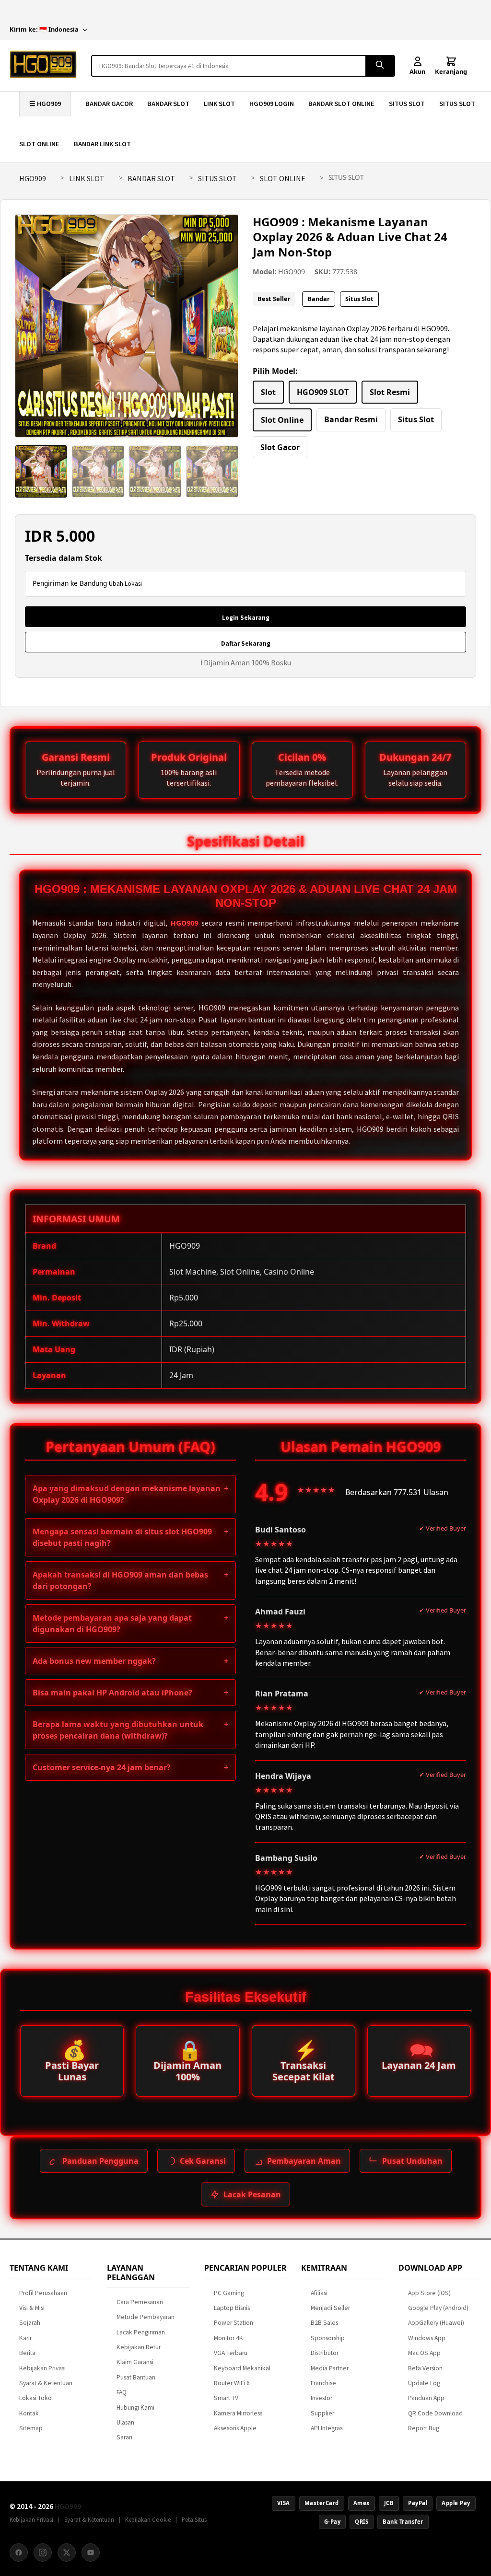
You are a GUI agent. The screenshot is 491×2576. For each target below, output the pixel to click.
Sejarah (30, 2323)
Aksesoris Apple (235, 2428)
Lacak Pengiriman (141, 2332)
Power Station (234, 2323)
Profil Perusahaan (43, 2293)
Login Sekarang (246, 618)
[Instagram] (43, 2553)
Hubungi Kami (135, 2408)
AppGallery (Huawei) (436, 2323)
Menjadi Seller (330, 2308)
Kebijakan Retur (139, 2347)
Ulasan (125, 2422)
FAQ (122, 2392)
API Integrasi (327, 2428)
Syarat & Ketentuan (46, 2383)
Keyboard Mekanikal (242, 2368)
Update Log (424, 2383)
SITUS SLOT (407, 104)
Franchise (323, 2383)
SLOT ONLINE (39, 144)
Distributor (325, 2353)
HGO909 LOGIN (272, 104)
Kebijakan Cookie (148, 2519)
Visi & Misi (32, 2308)
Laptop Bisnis (232, 2308)
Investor (321, 2398)
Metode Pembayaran (146, 2317)
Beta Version (425, 2368)
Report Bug (424, 2428)
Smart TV (226, 2398)
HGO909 (33, 178)
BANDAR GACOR (109, 104)
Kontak (29, 2413)
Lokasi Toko (35, 2398)
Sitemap (31, 2428)
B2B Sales (324, 2323)
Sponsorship (328, 2338)
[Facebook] (19, 2553)
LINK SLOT (219, 104)
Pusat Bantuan (136, 2377)
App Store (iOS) (429, 2293)
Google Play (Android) (438, 2308)
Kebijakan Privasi (42, 2368)
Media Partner (330, 2368)
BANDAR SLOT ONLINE (341, 104)
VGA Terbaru (231, 2353)
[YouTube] (91, 2553)
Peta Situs (194, 2519)
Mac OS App (424, 2353)
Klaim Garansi (135, 2362)
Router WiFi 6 (232, 2383)
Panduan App (426, 2398)
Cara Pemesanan (140, 2302)
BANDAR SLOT (168, 104)
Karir (25, 2338)
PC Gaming (229, 2293)
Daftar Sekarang (246, 644)
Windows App (427, 2338)
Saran (124, 2437)
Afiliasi (319, 2293)
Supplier (322, 2413)
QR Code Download (435, 2413)
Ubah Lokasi (125, 584)
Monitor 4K (228, 2338)
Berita (27, 2353)
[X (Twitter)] (67, 2553)
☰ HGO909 (45, 104)
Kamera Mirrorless (238, 2413)
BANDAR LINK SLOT (102, 144)
